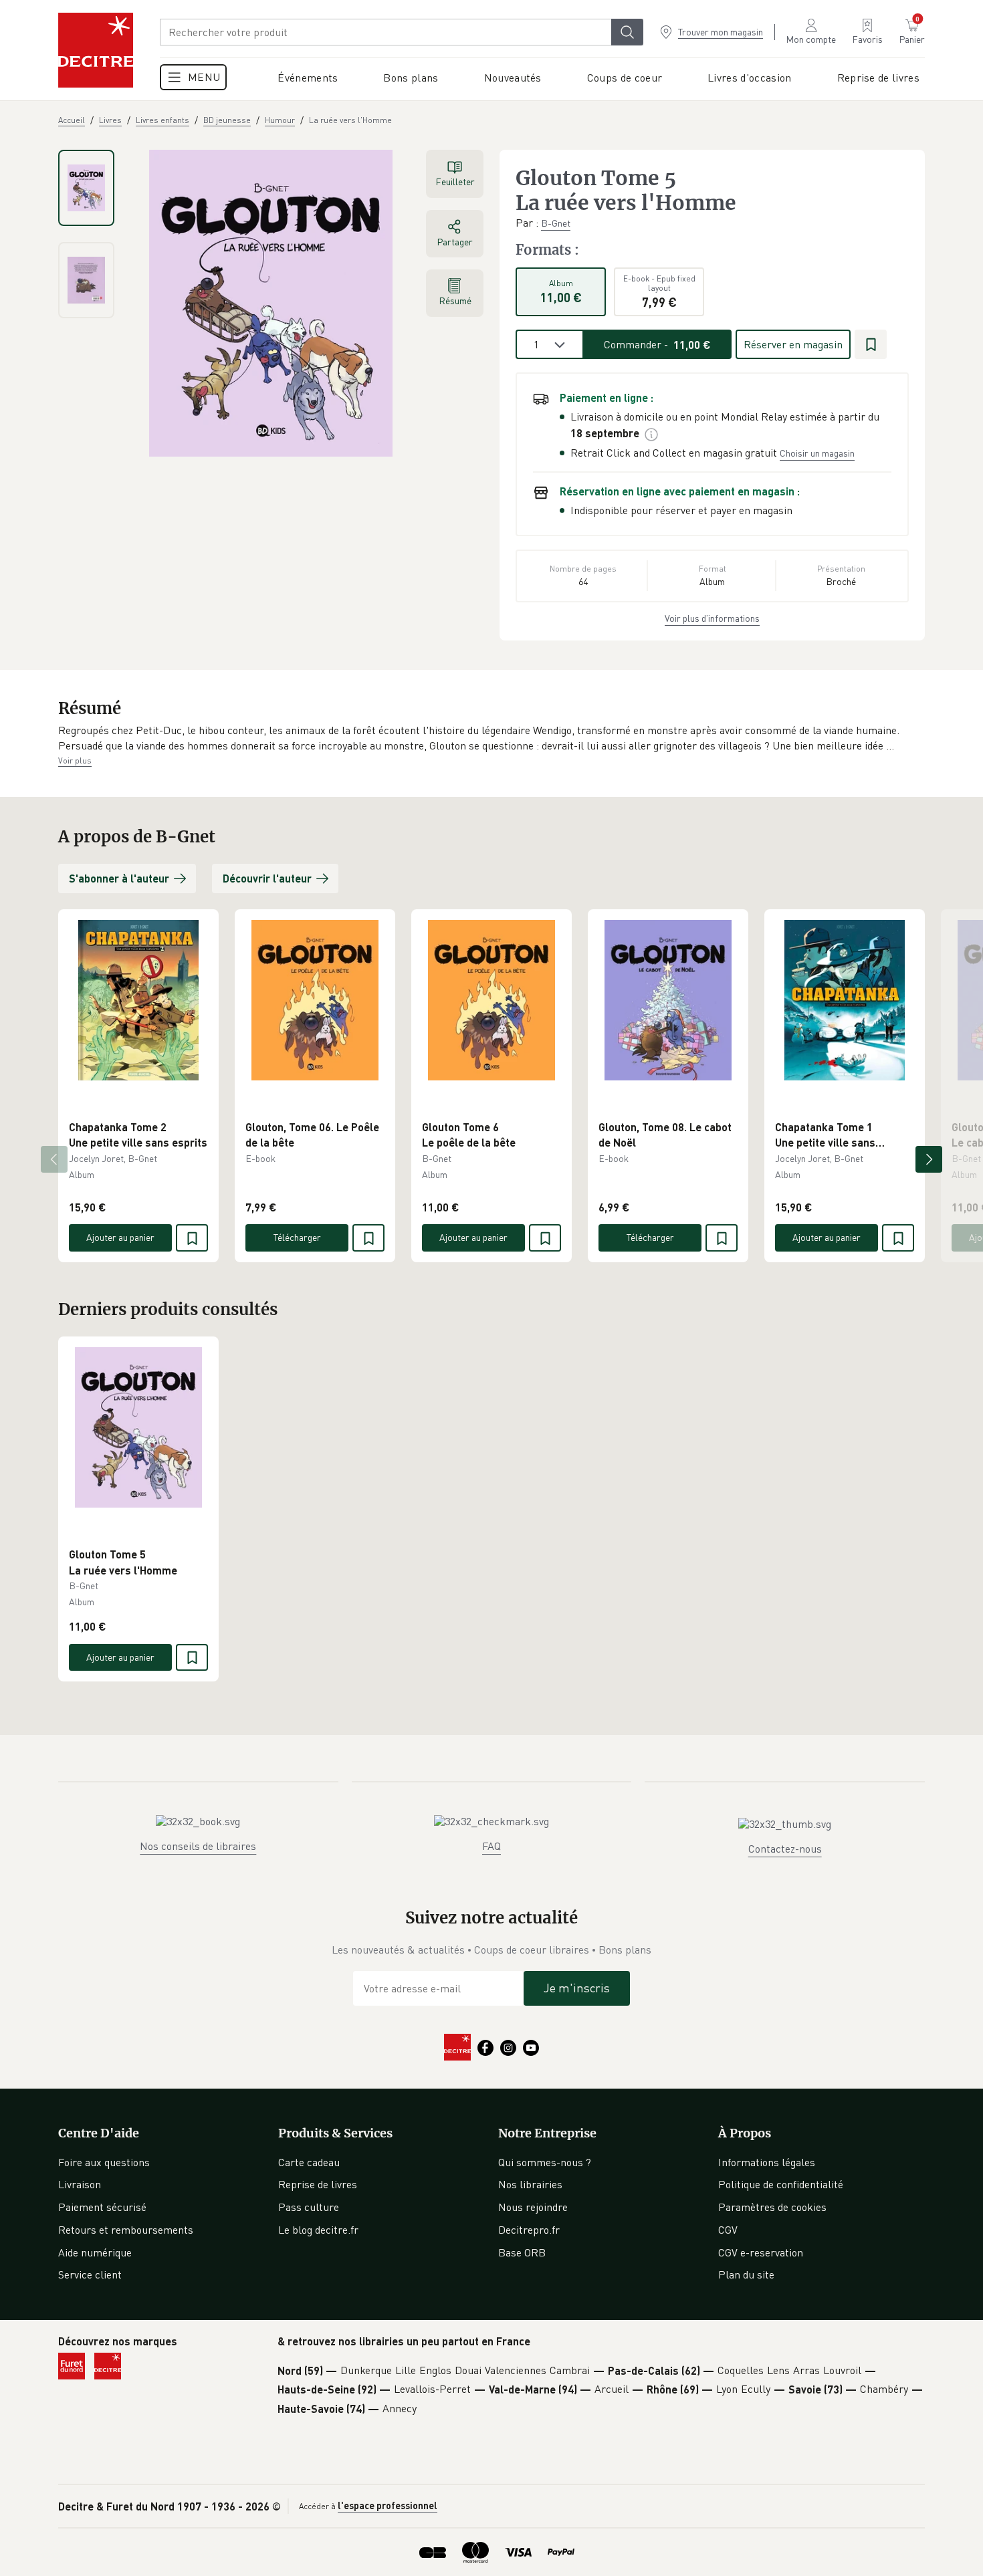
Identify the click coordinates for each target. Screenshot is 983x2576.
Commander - (657, 344)
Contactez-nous (785, 1849)
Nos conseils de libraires (198, 1846)
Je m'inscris (577, 1988)
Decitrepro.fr (529, 2230)
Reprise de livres (318, 2184)
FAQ (491, 1846)
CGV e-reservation (761, 2252)
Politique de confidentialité (781, 2184)
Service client (90, 2274)
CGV (728, 2230)
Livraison (80, 2184)
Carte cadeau (309, 2162)
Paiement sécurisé (102, 2207)
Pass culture (309, 2207)
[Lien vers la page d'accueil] (96, 50)
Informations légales (767, 2162)
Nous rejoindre (533, 2207)
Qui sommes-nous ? (545, 2162)
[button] (491, 738)
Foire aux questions (104, 2162)
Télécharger (297, 1237)
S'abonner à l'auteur (119, 878)
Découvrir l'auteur (267, 878)
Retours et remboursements (126, 2230)
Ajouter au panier (120, 1237)
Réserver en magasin (793, 344)
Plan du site (746, 2274)
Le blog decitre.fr (318, 2230)
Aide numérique (95, 2252)
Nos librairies (530, 2184)
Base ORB (522, 2252)
